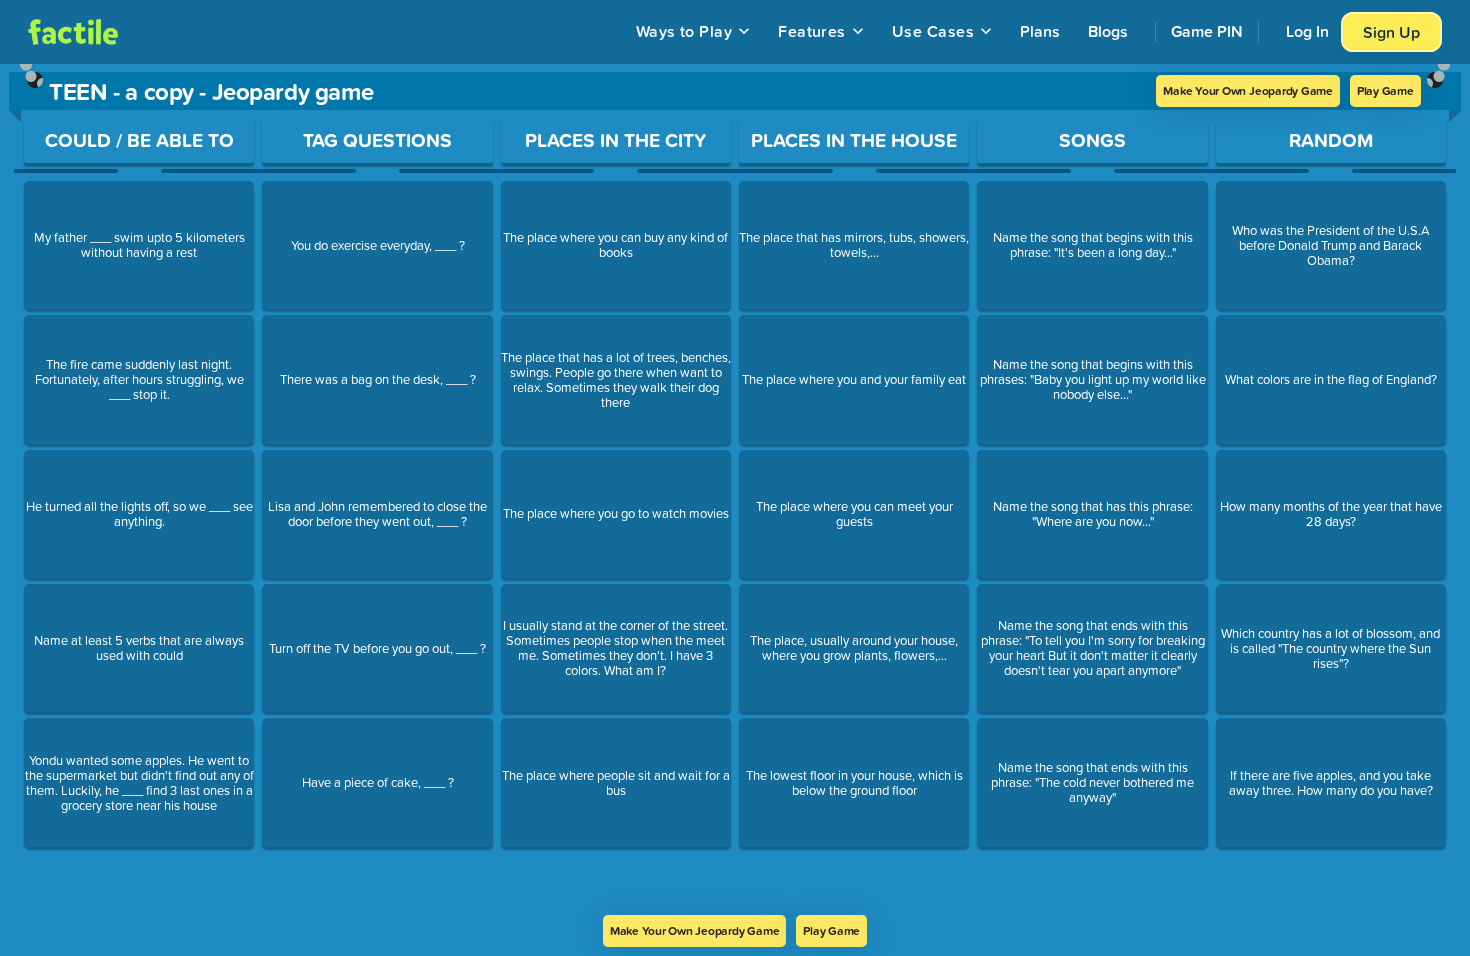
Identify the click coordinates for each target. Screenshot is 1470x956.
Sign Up (1391, 32)
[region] (735, 489)
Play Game (1385, 90)
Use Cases (933, 31)
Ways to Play (684, 31)
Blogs (1108, 31)
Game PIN (1207, 31)
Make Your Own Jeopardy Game (1248, 90)
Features (812, 31)
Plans (1040, 31)
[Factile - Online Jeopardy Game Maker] (73, 32)
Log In (1307, 31)
